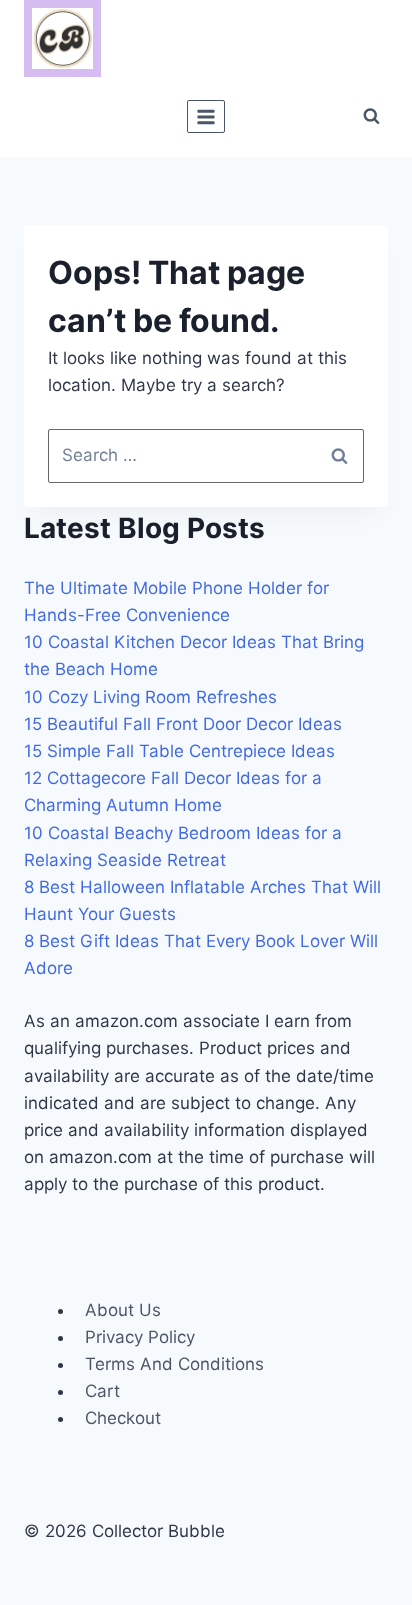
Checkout (123, 1418)
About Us (123, 1310)
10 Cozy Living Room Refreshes (150, 697)
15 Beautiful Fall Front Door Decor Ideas (183, 724)
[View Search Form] (371, 117)
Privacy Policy (140, 1337)
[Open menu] (206, 116)
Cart (102, 1391)
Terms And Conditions (174, 1364)
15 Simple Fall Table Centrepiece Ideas (179, 751)
